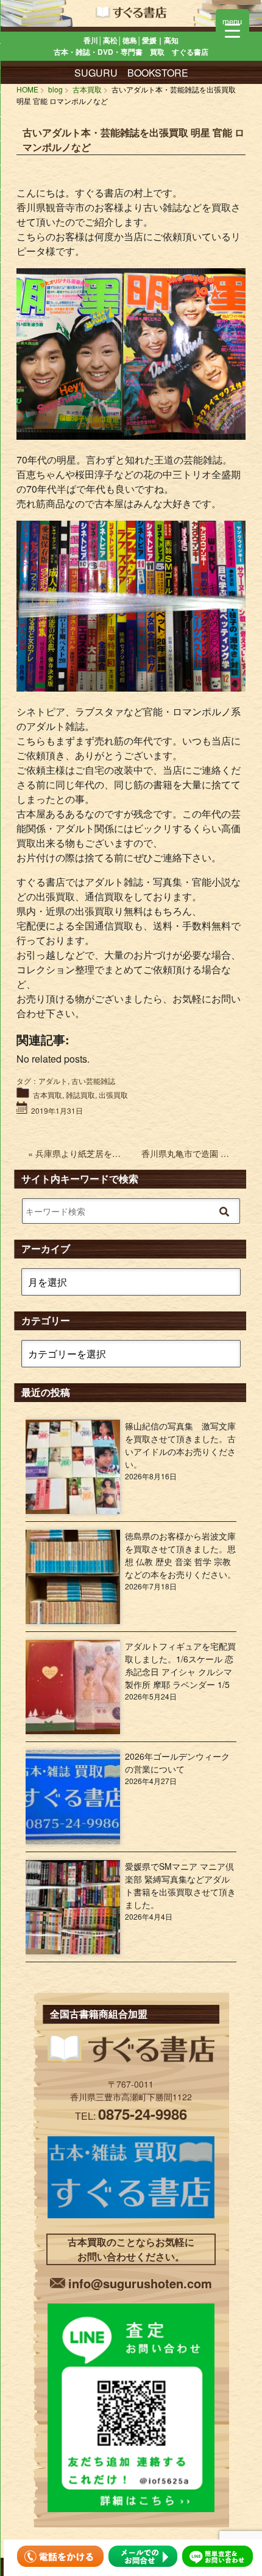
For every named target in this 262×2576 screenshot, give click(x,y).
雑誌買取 (80, 1095)
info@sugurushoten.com (140, 2283)
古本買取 (48, 1095)
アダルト (53, 1081)
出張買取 (113, 1095)
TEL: (131, 2116)
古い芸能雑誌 (93, 1081)
